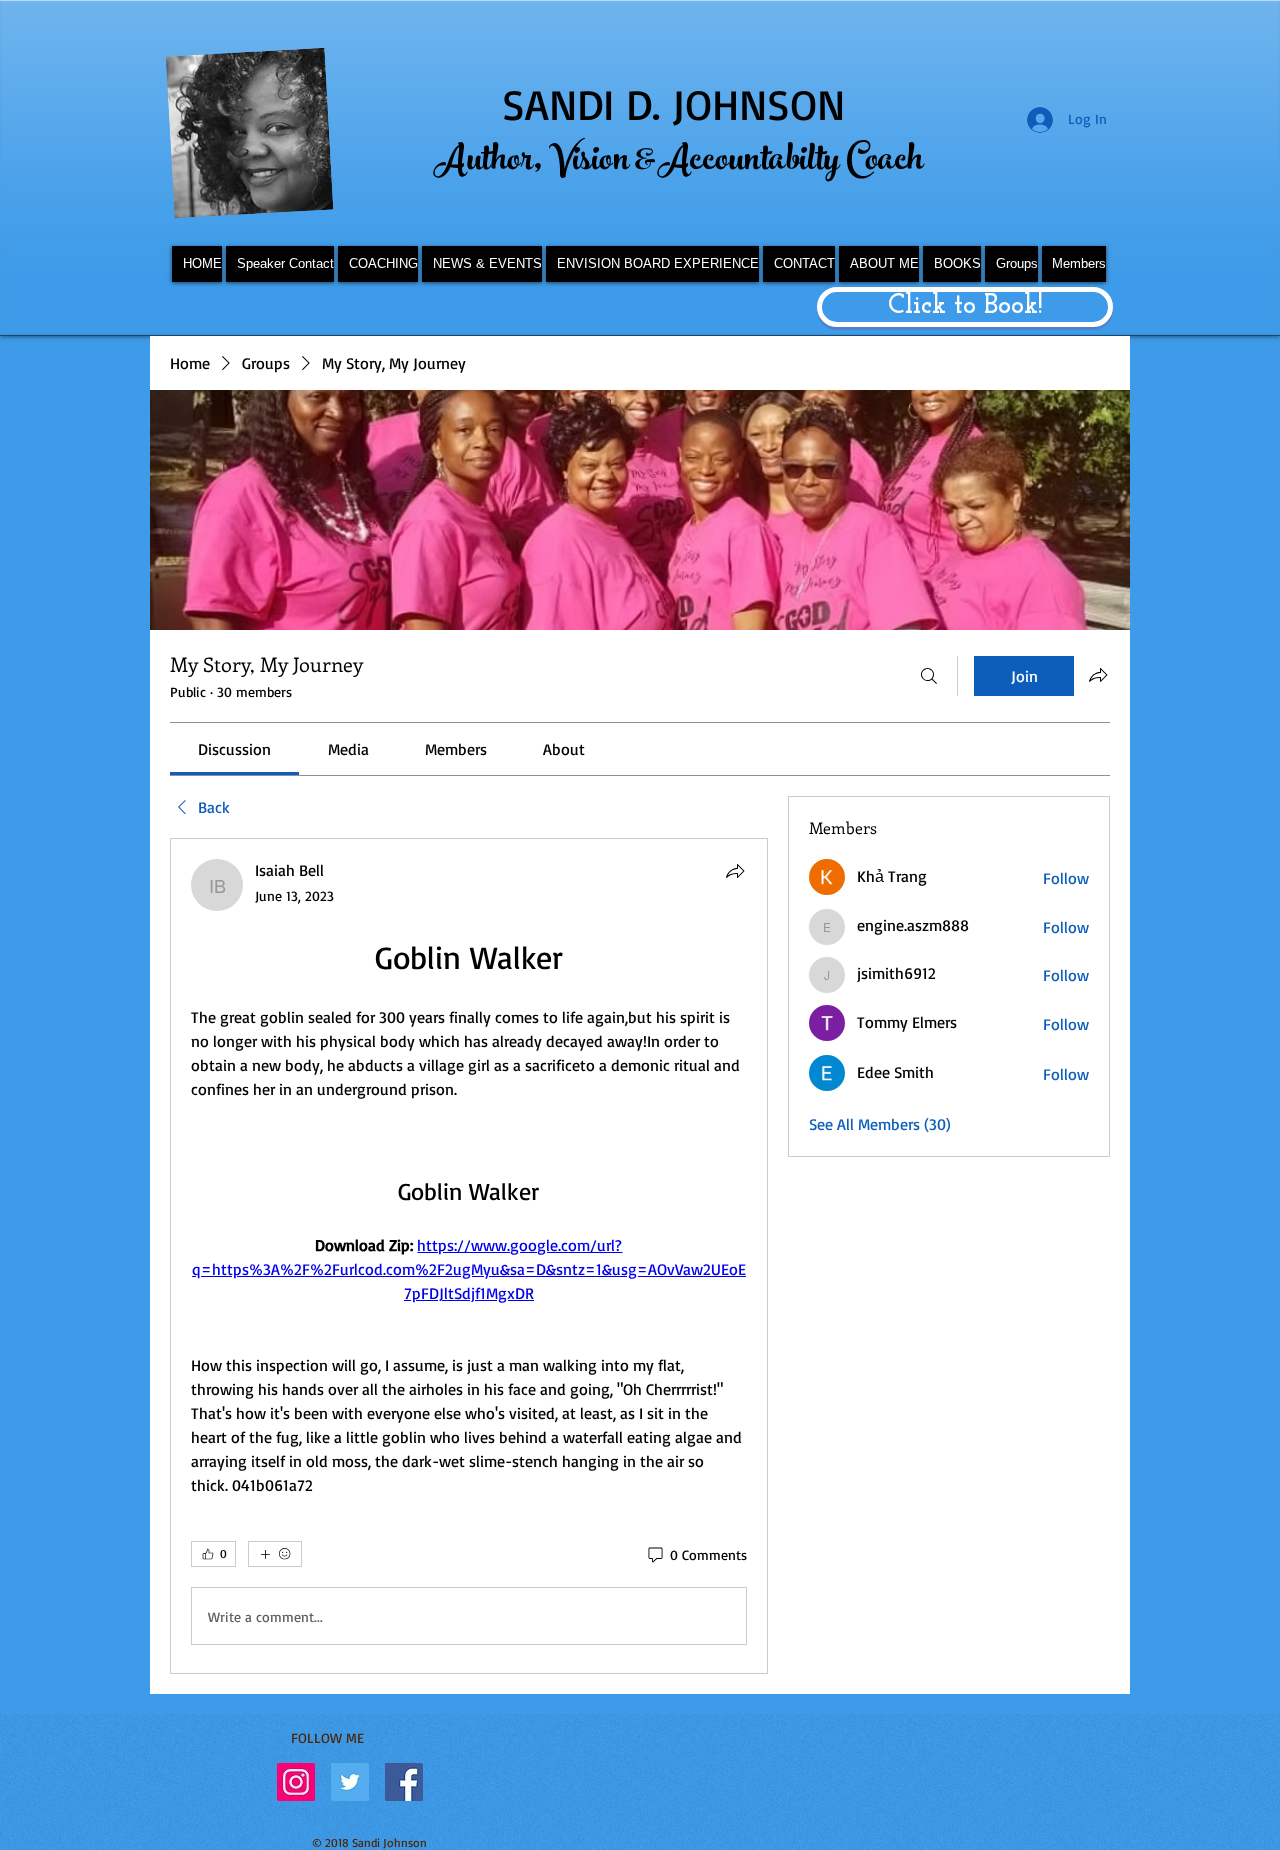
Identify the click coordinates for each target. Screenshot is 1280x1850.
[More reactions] (275, 1554)
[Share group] (1098, 675)
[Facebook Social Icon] (404, 1782)
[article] (469, 1256)
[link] (234, 749)
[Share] (735, 871)
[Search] (929, 676)
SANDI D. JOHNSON (673, 104)
